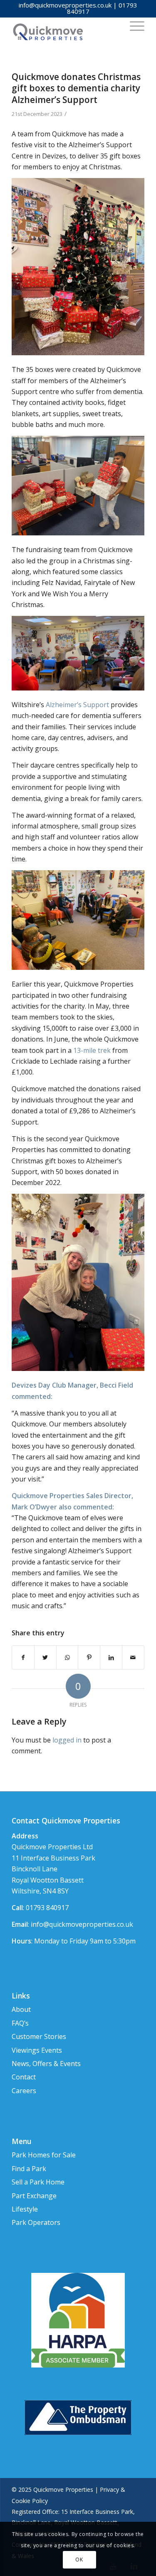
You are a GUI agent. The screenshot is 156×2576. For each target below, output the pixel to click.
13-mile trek (92, 1050)
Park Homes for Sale (44, 2155)
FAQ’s (20, 2023)
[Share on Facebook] (23, 1657)
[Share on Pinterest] (89, 1657)
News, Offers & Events (46, 2064)
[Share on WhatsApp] (67, 1657)
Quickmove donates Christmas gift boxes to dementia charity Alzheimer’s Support (76, 88)
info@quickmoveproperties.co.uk (65, 5)
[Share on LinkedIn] (111, 1657)
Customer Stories (39, 2036)
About (21, 2009)
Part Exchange (34, 2196)
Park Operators (36, 2222)
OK (79, 2560)
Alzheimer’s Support (77, 705)
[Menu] (133, 25)
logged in (67, 1740)
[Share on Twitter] (45, 1657)
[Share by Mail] (133, 1657)
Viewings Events (37, 2050)
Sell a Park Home (38, 2182)
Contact (24, 2077)
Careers (24, 2091)
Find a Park (29, 2169)
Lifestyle (25, 2209)
